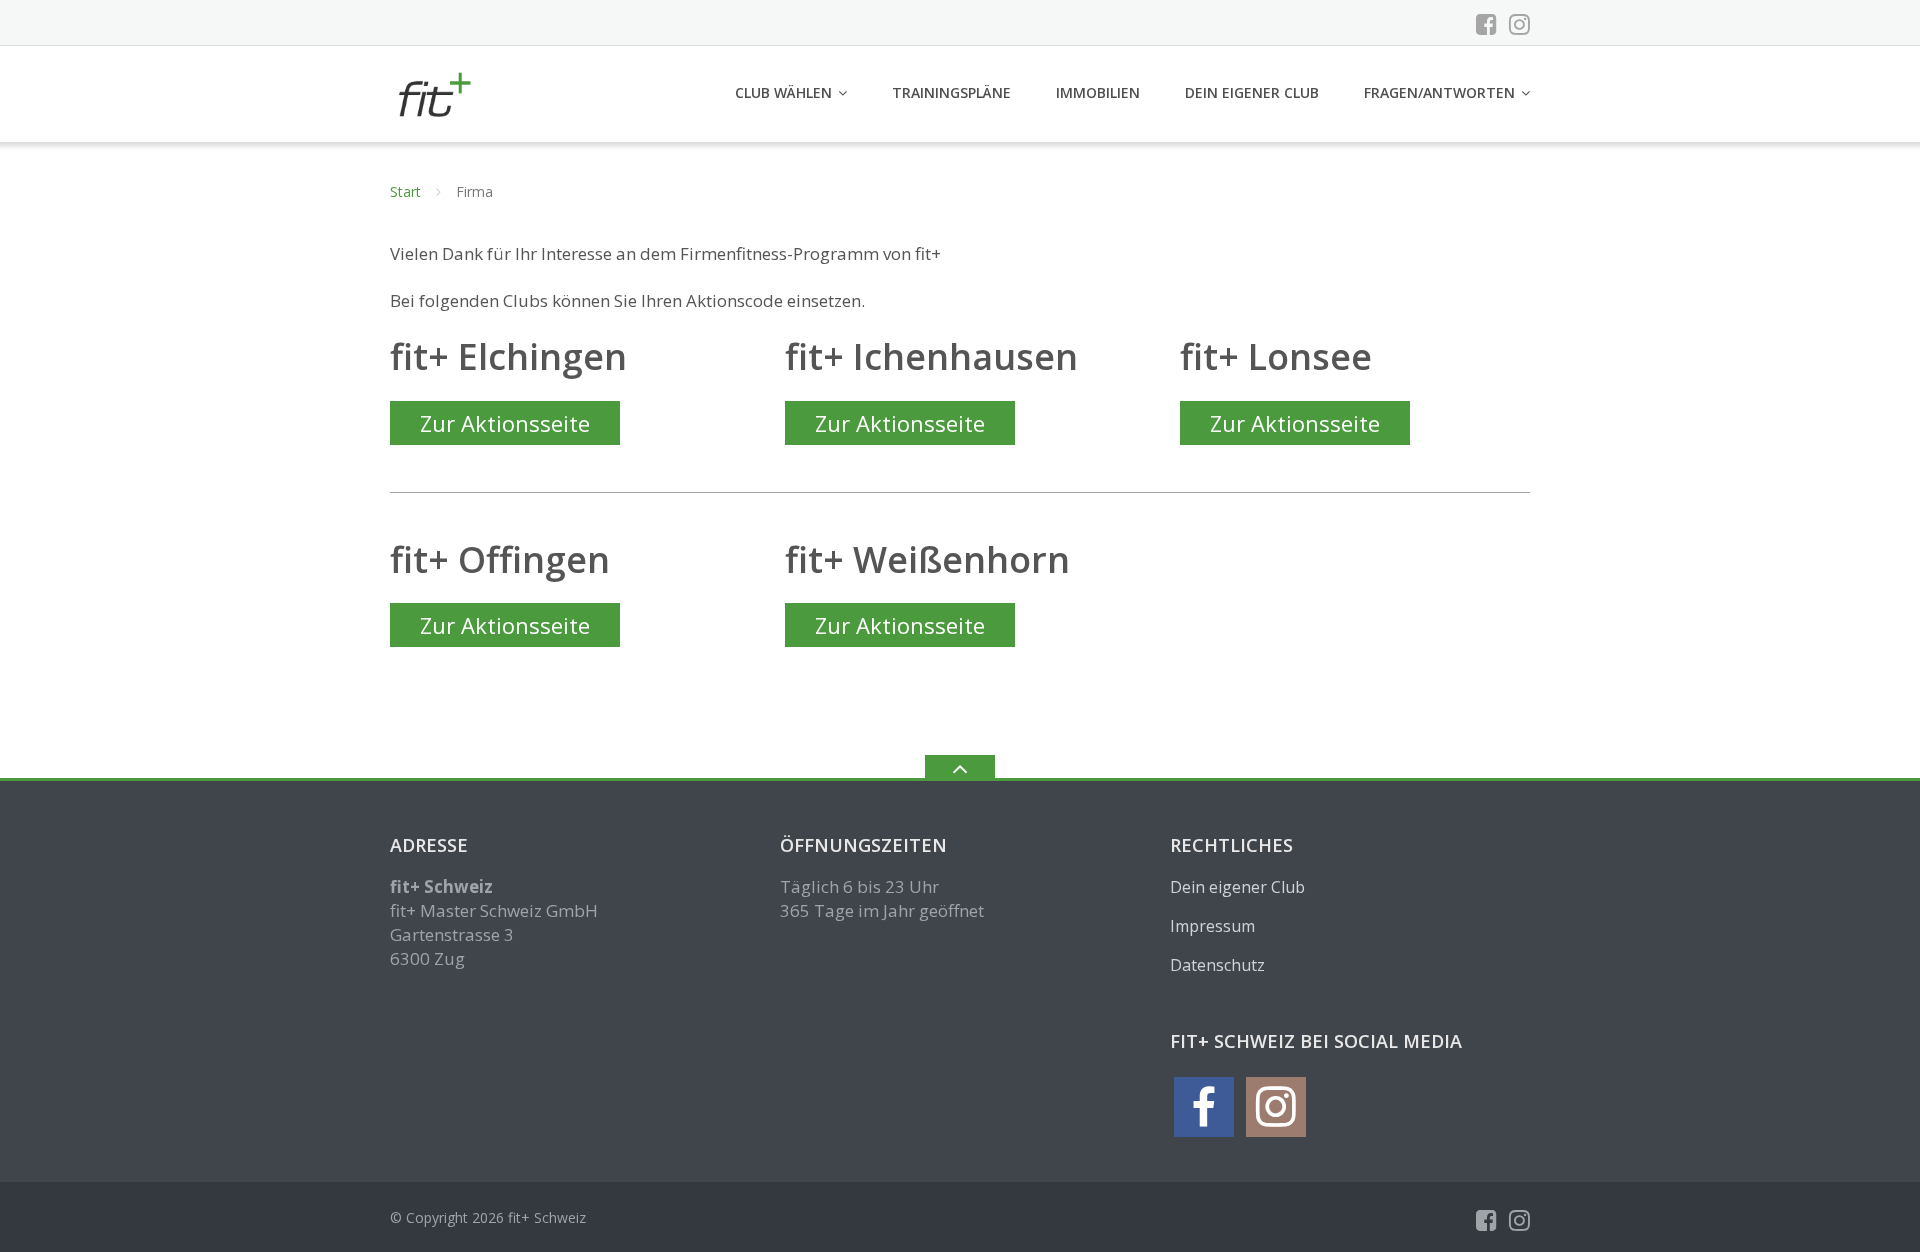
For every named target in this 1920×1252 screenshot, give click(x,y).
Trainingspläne (951, 92)
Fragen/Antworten (1439, 92)
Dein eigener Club (1252, 92)
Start (405, 191)
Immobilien (1098, 92)
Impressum (1212, 926)
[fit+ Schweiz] (436, 92)
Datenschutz (1217, 965)
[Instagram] (1519, 24)
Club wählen (783, 92)
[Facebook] (1486, 24)
